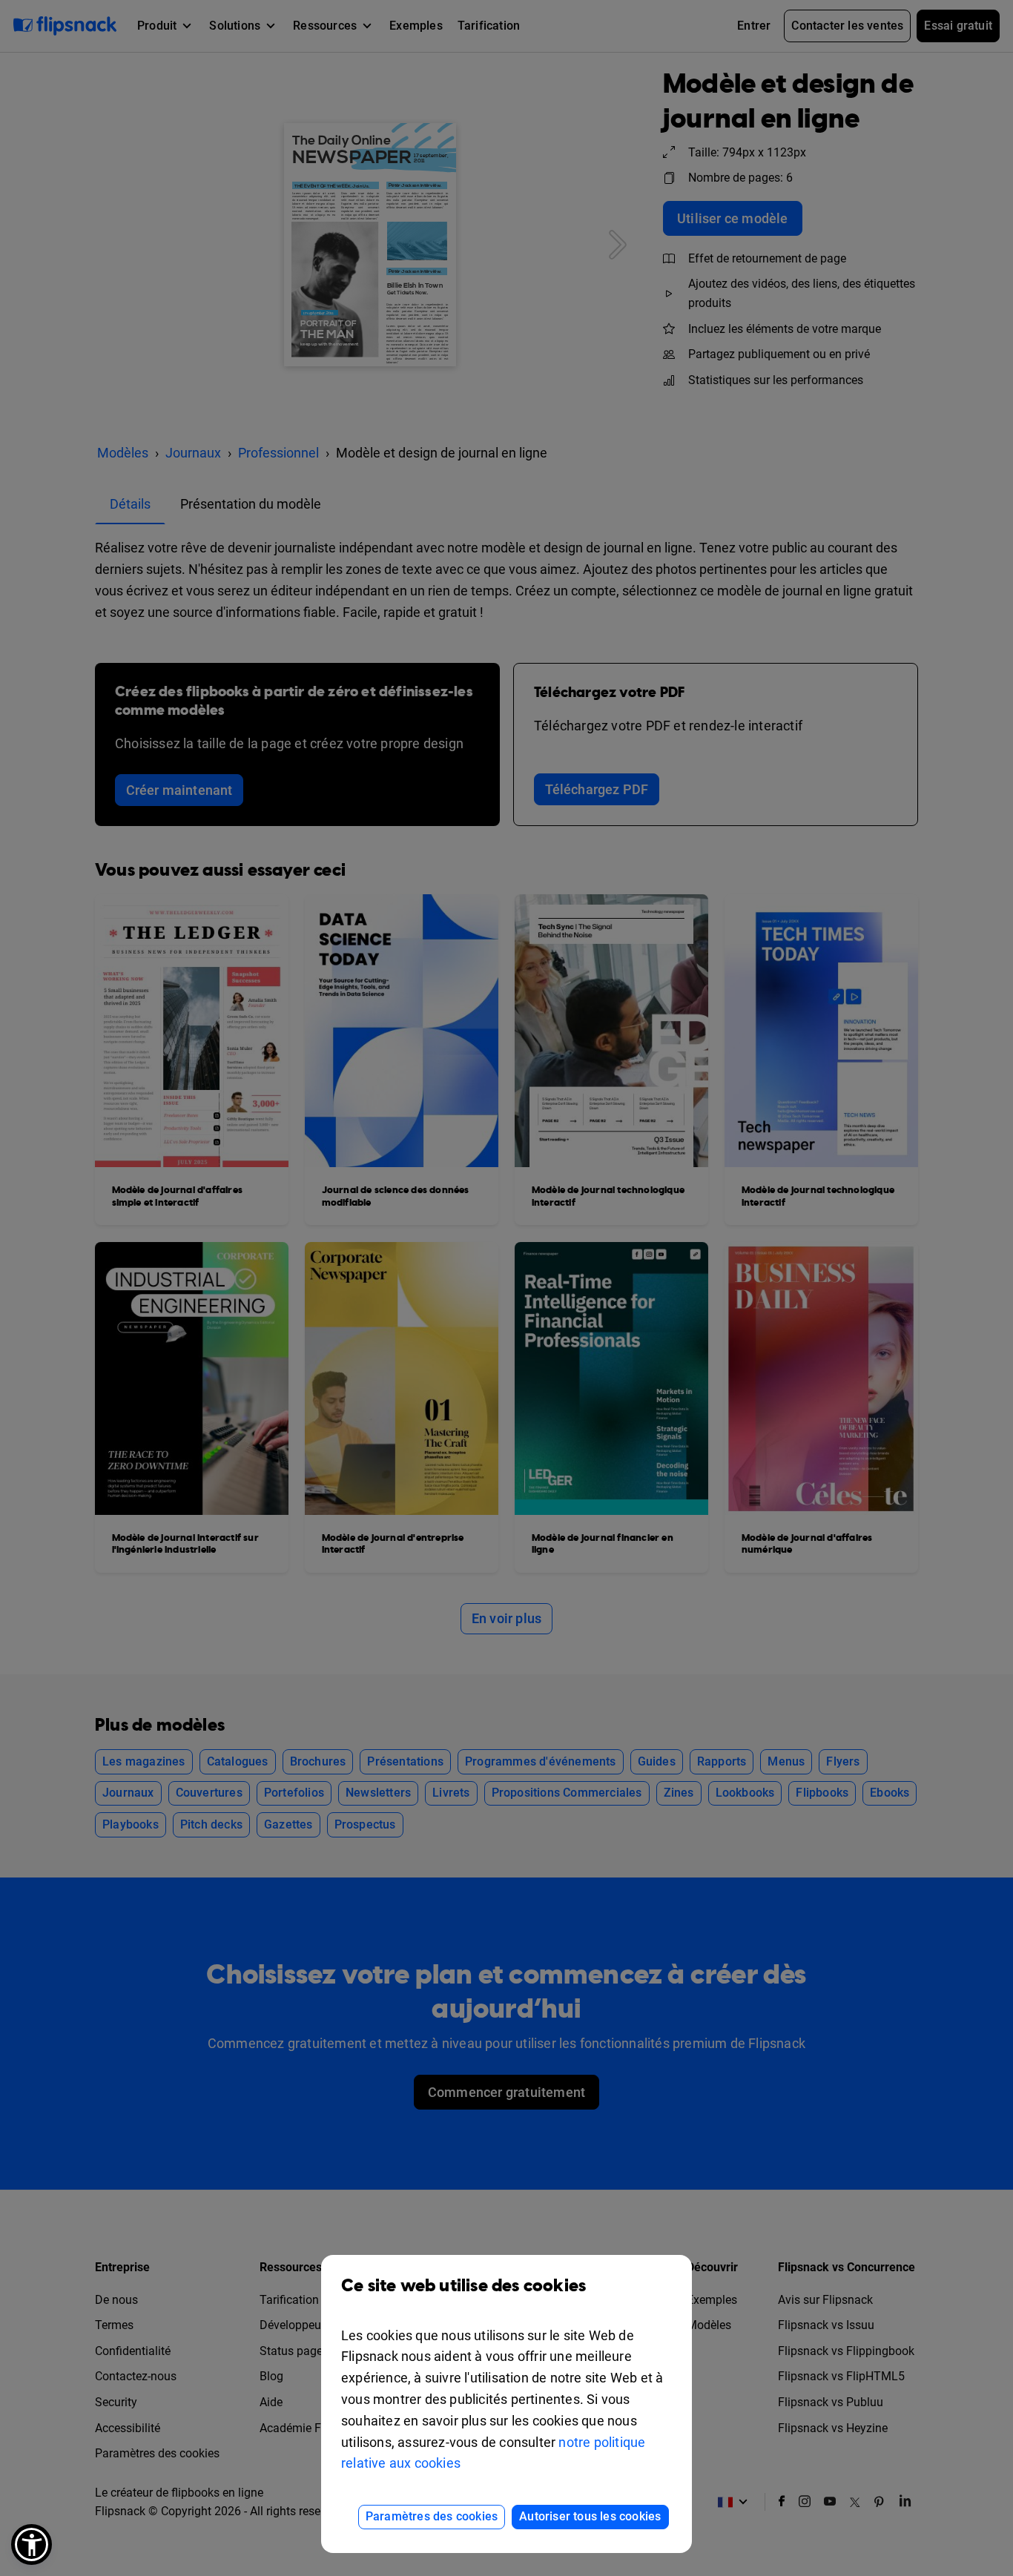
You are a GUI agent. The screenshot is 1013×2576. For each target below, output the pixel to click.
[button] (32, 2544)
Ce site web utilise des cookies (463, 2286)
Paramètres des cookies (432, 2516)
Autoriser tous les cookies (590, 2516)
